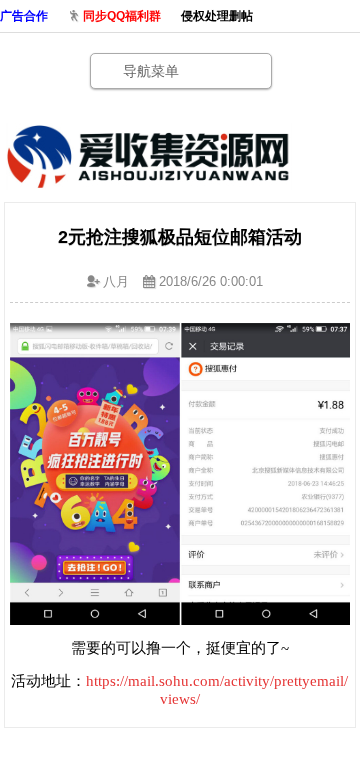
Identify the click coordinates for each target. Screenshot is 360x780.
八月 (116, 281)
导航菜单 (151, 71)
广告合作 (24, 16)
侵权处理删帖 (217, 16)
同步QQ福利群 (122, 16)
